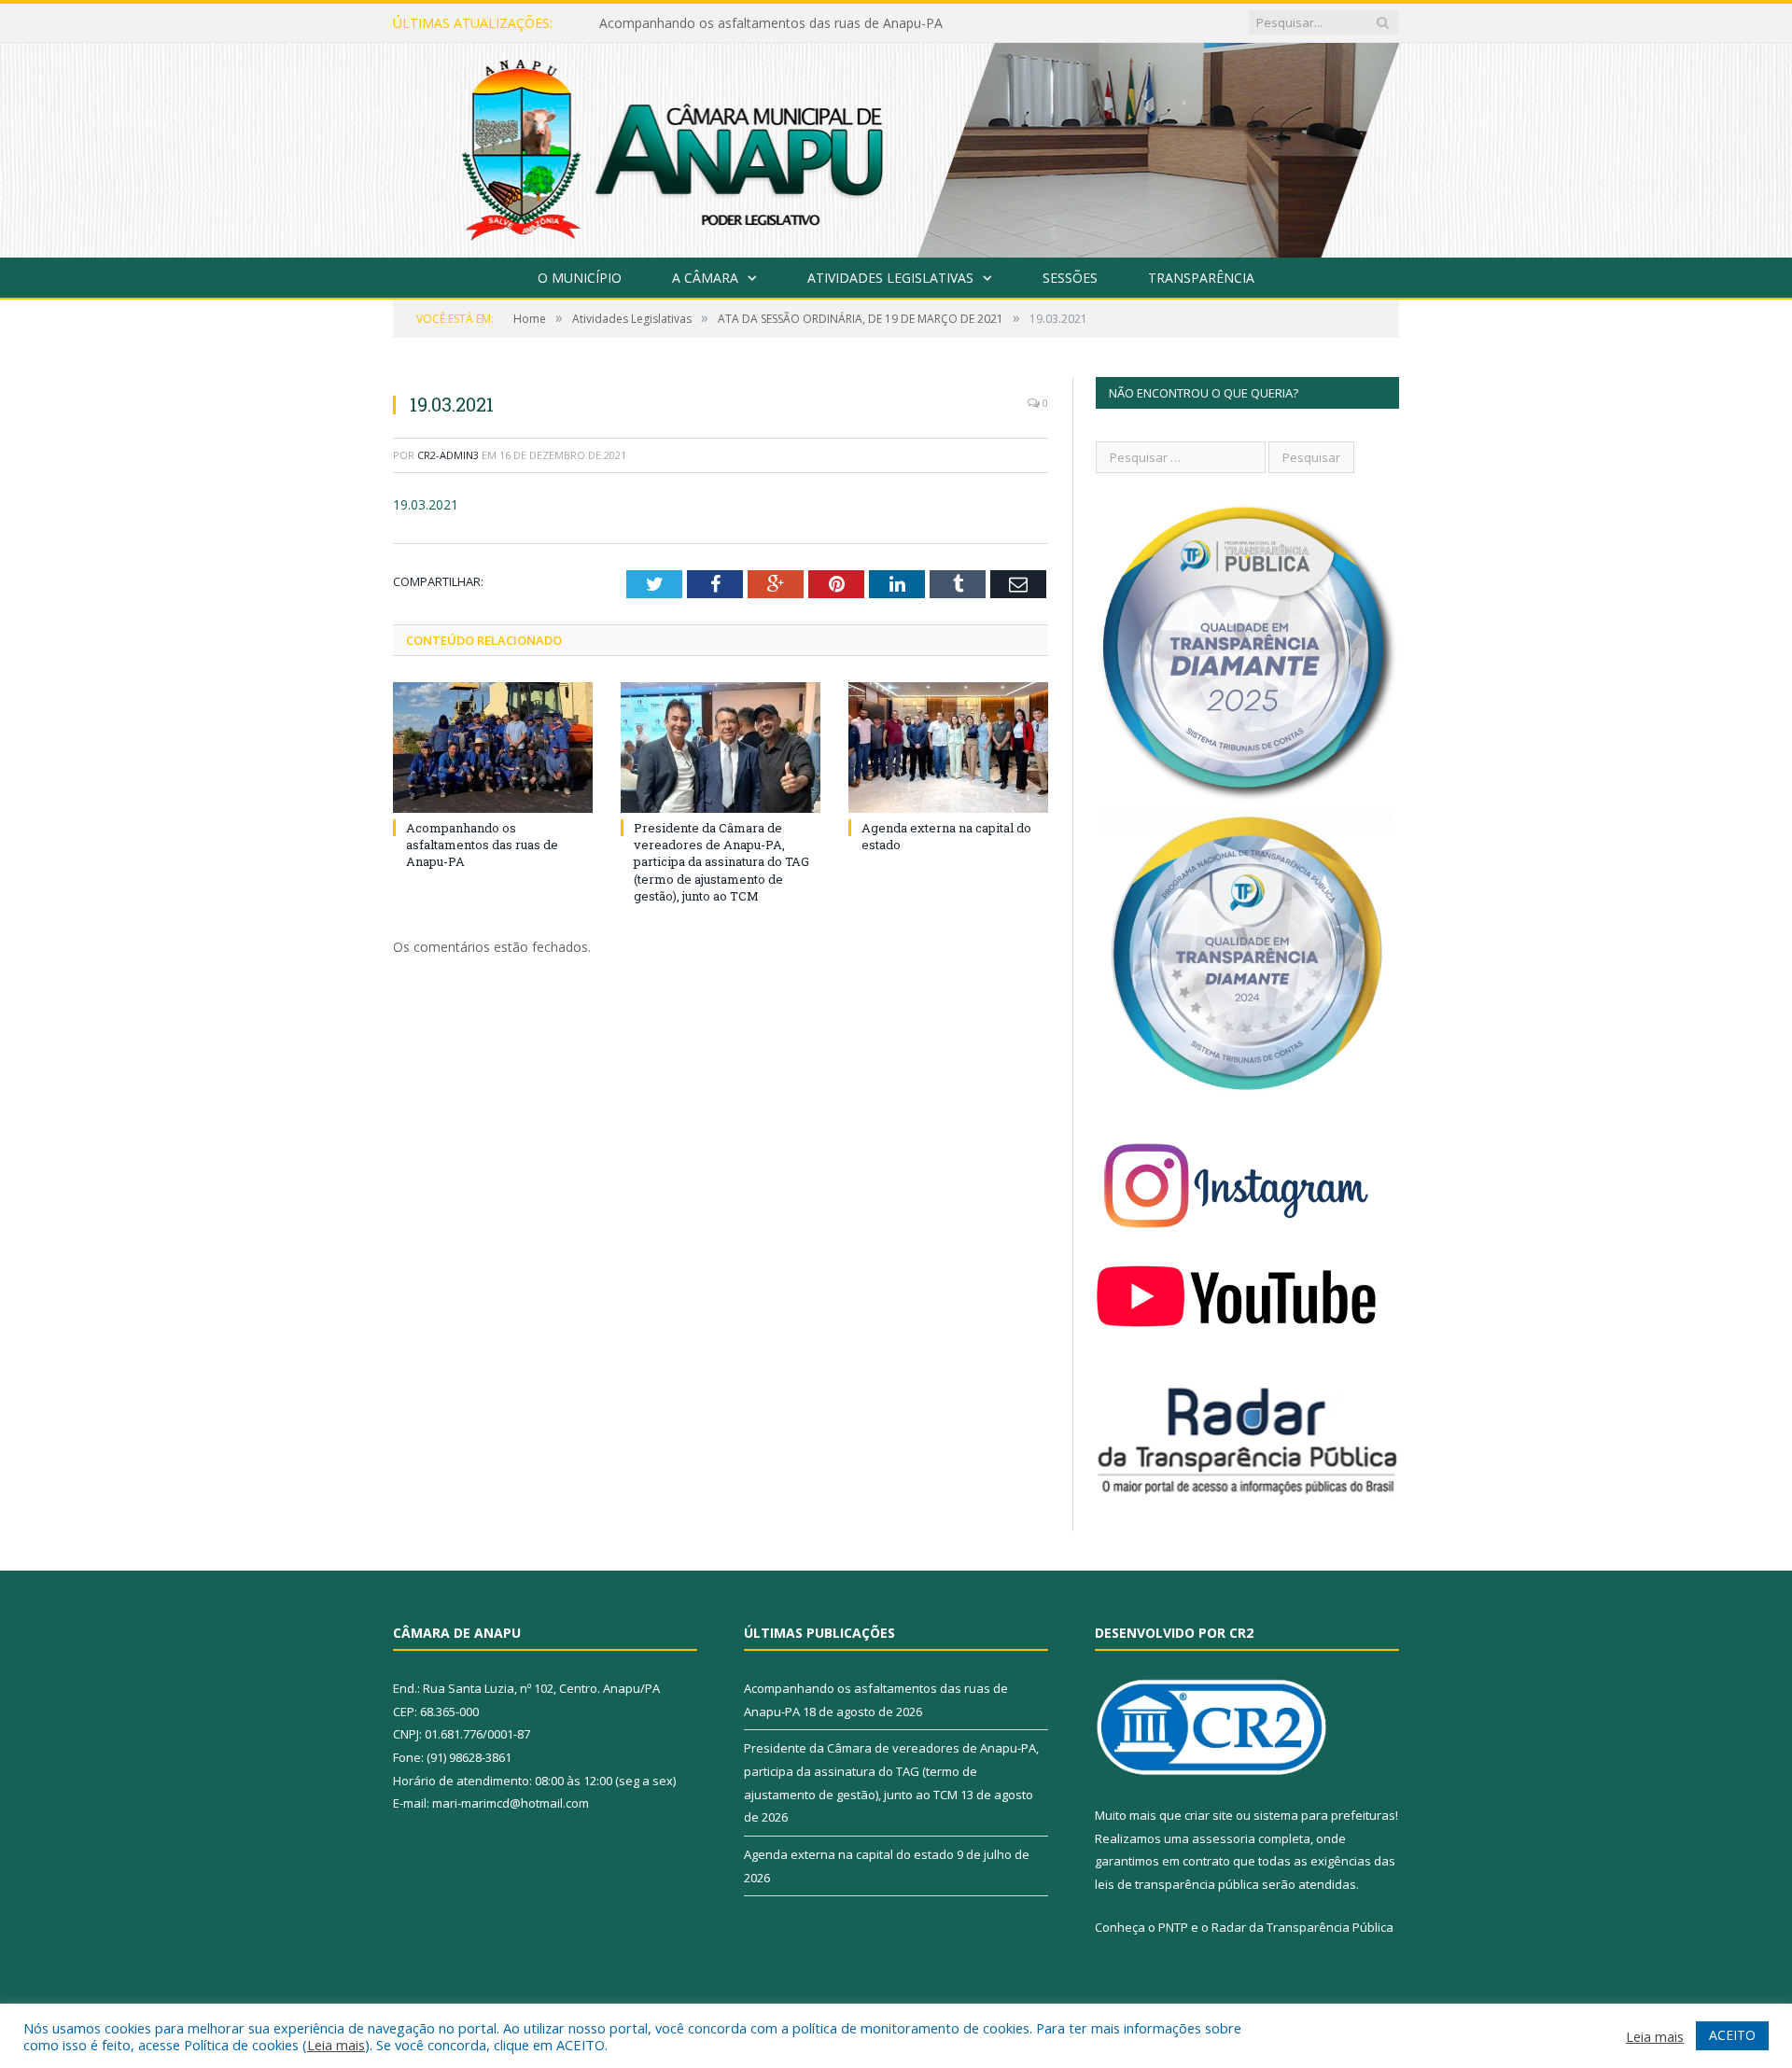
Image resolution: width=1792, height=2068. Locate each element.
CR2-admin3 (448, 455)
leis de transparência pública (1177, 1884)
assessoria (1224, 1838)
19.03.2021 (426, 504)
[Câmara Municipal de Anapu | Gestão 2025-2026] (896, 146)
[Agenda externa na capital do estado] (948, 748)
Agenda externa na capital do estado (849, 1854)
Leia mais (336, 2045)
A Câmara (705, 278)
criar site (1209, 1815)
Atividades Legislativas (890, 278)
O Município (580, 278)
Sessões (1070, 278)
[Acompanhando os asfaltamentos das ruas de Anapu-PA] (493, 748)
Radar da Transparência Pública (1302, 1927)
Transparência (1201, 278)
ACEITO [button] (1732, 2035)
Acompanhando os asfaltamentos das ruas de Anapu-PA (482, 845)
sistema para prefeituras (1324, 1815)
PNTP (1173, 1927)
